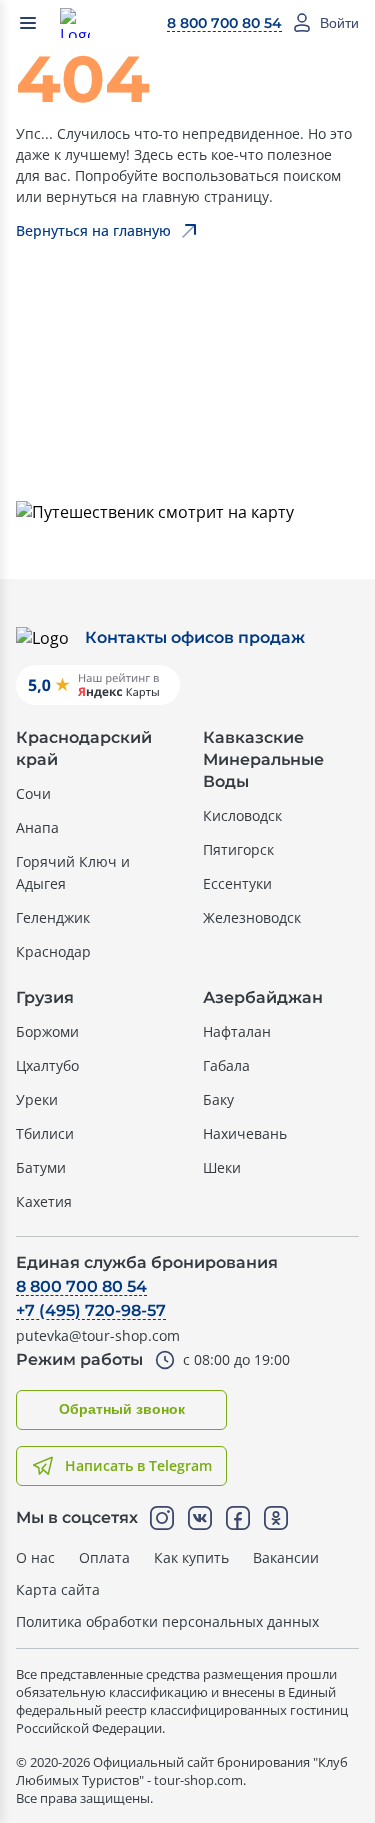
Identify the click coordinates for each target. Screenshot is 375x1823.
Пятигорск (238, 849)
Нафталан (237, 1031)
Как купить (191, 1557)
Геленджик (53, 917)
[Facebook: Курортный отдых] (238, 1518)
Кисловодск (242, 815)
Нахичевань (245, 1133)
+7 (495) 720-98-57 (91, 1310)
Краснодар (53, 951)
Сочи (33, 793)
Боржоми (47, 1031)
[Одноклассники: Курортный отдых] (276, 1518)
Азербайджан (263, 997)
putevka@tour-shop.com (98, 1335)
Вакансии (286, 1557)
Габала (226, 1065)
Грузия (45, 997)
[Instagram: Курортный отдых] (162, 1518)
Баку (218, 1099)
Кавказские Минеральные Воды (263, 759)
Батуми (41, 1167)
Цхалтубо (47, 1065)
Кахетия (44, 1201)
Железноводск (252, 917)
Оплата (104, 1557)
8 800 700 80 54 (224, 23)
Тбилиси (45, 1133)
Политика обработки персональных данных (167, 1621)
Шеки (222, 1167)
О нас (35, 1557)
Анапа (37, 827)
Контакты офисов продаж (195, 637)
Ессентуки (237, 883)
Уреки (37, 1099)
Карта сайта (58, 1589)
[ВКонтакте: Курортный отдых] (200, 1518)
